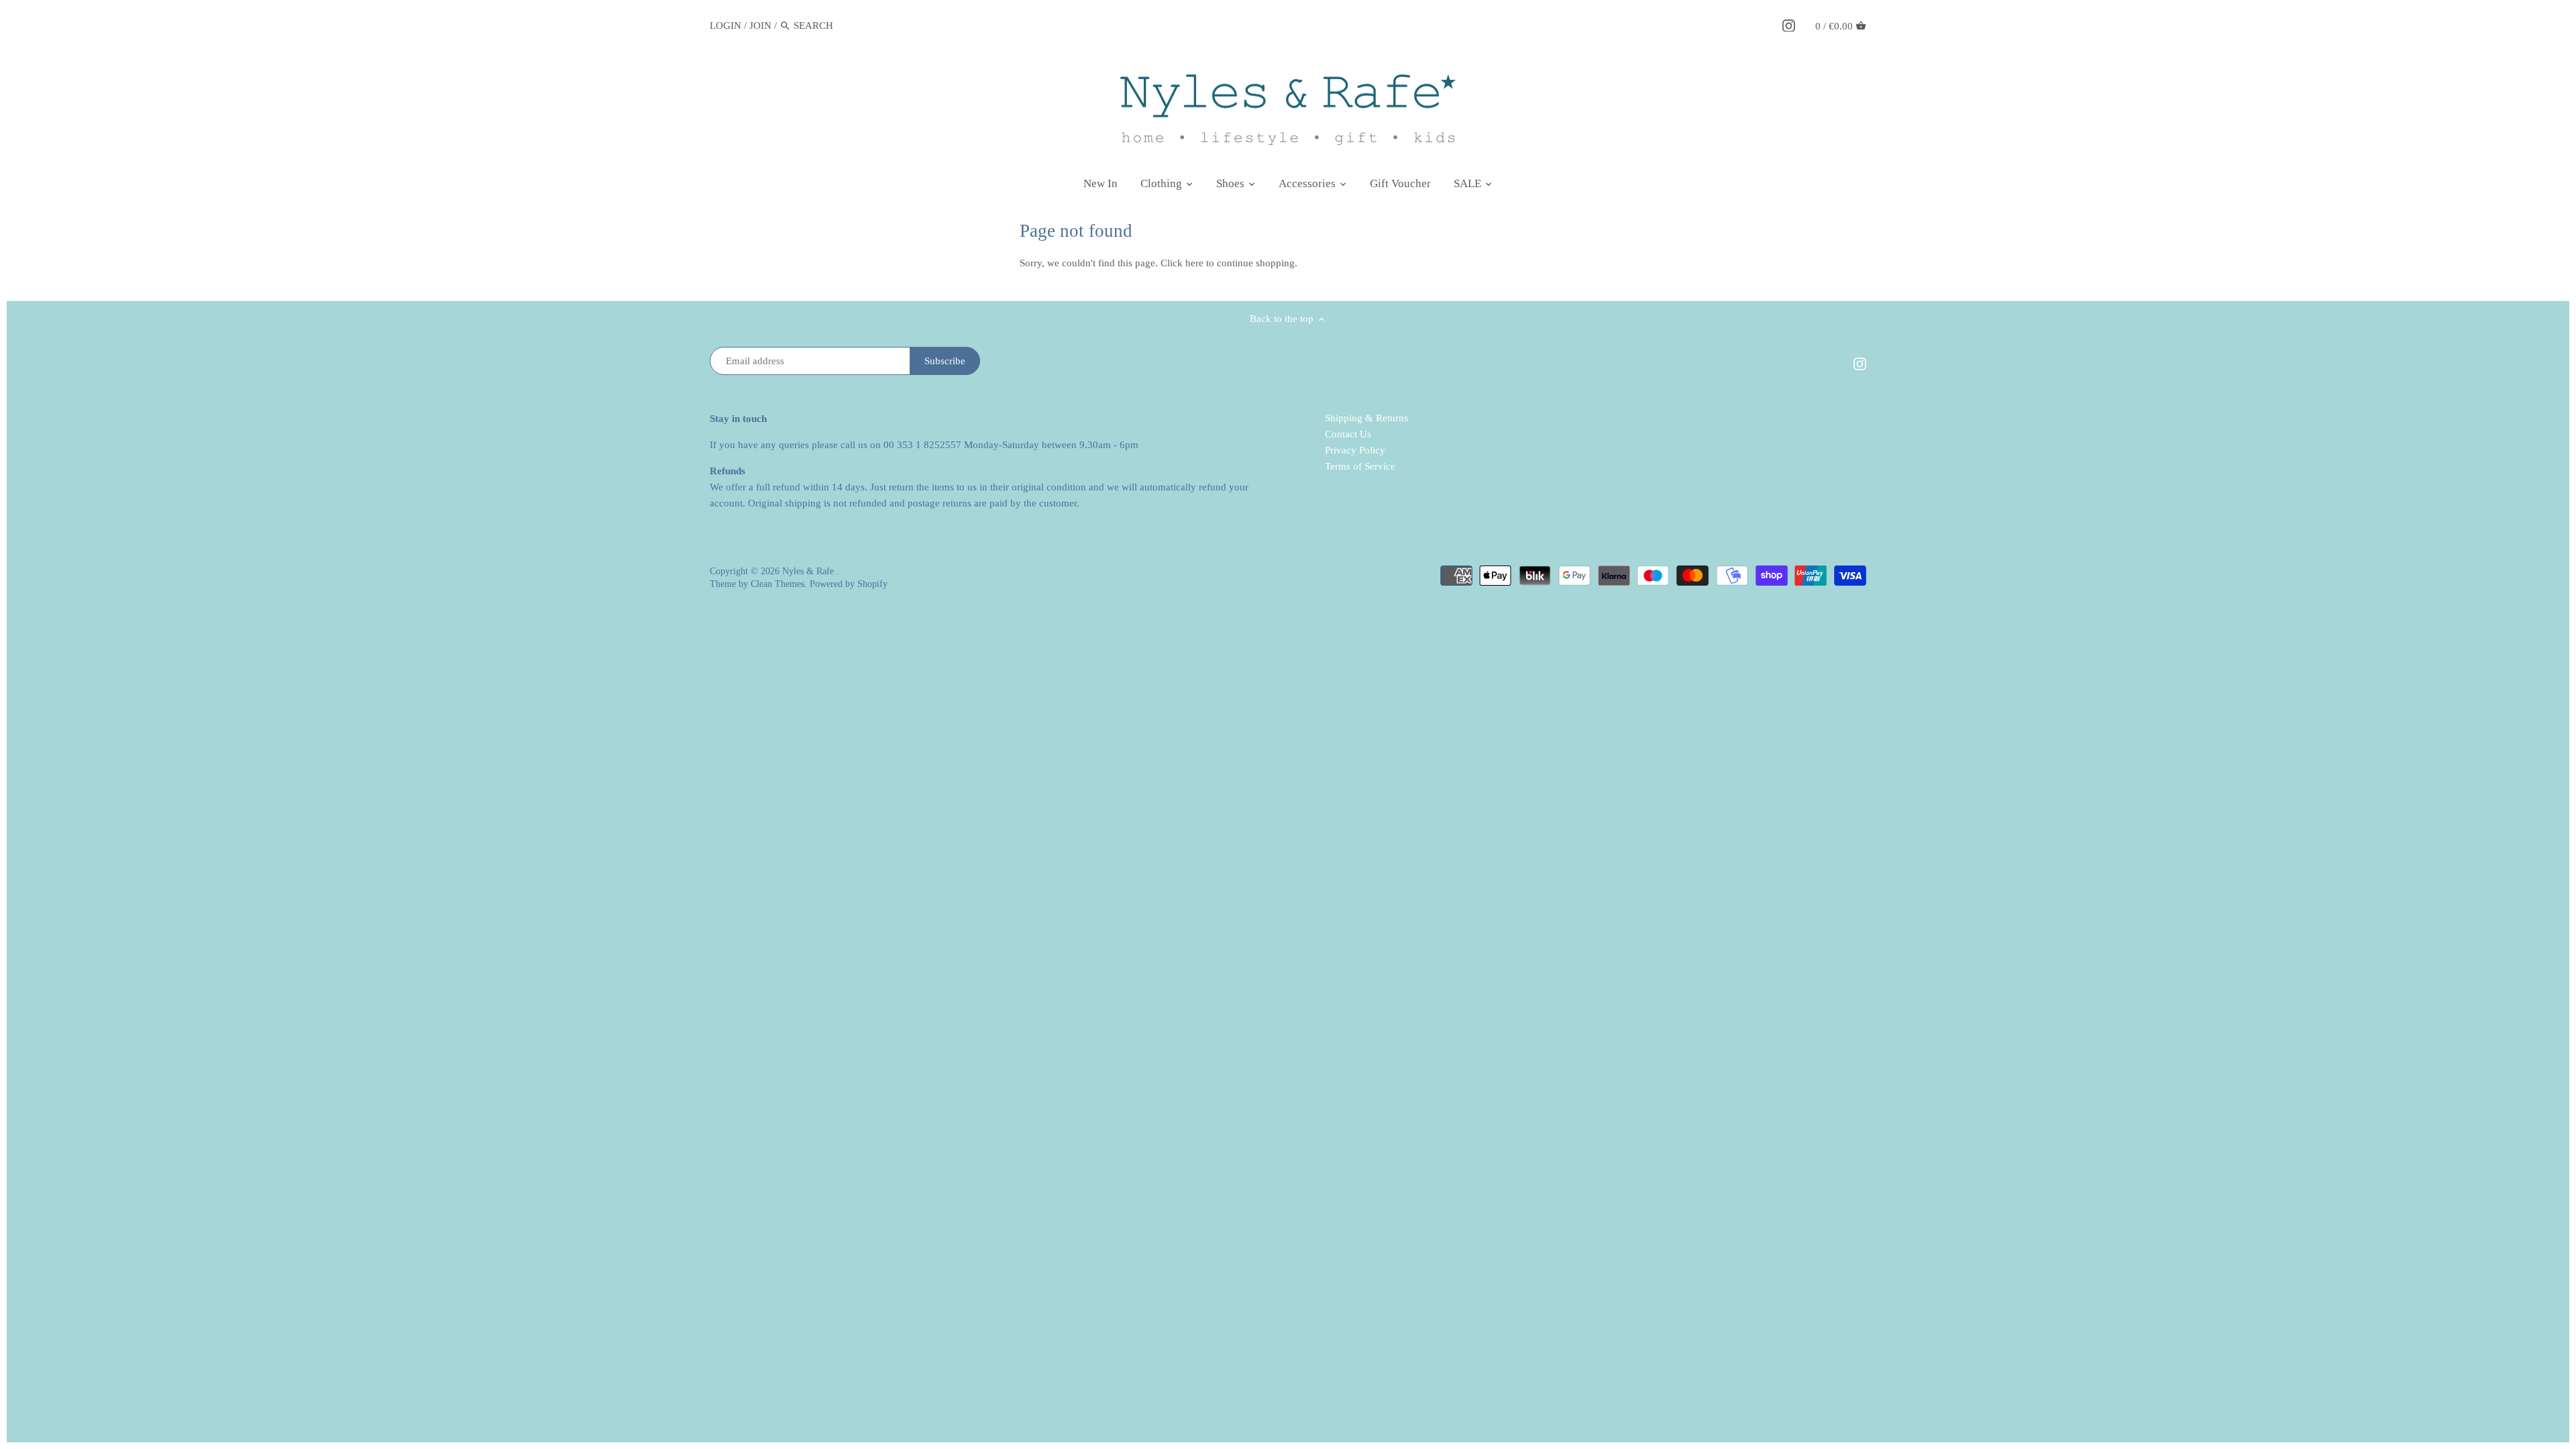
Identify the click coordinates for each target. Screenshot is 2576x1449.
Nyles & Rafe (809, 571)
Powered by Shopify (849, 584)
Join (760, 25)
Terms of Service (1360, 466)
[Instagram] (1789, 25)
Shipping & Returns (1366, 418)
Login (726, 25)
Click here (1182, 263)
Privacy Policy (1355, 450)
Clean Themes (777, 584)
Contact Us (1348, 434)
